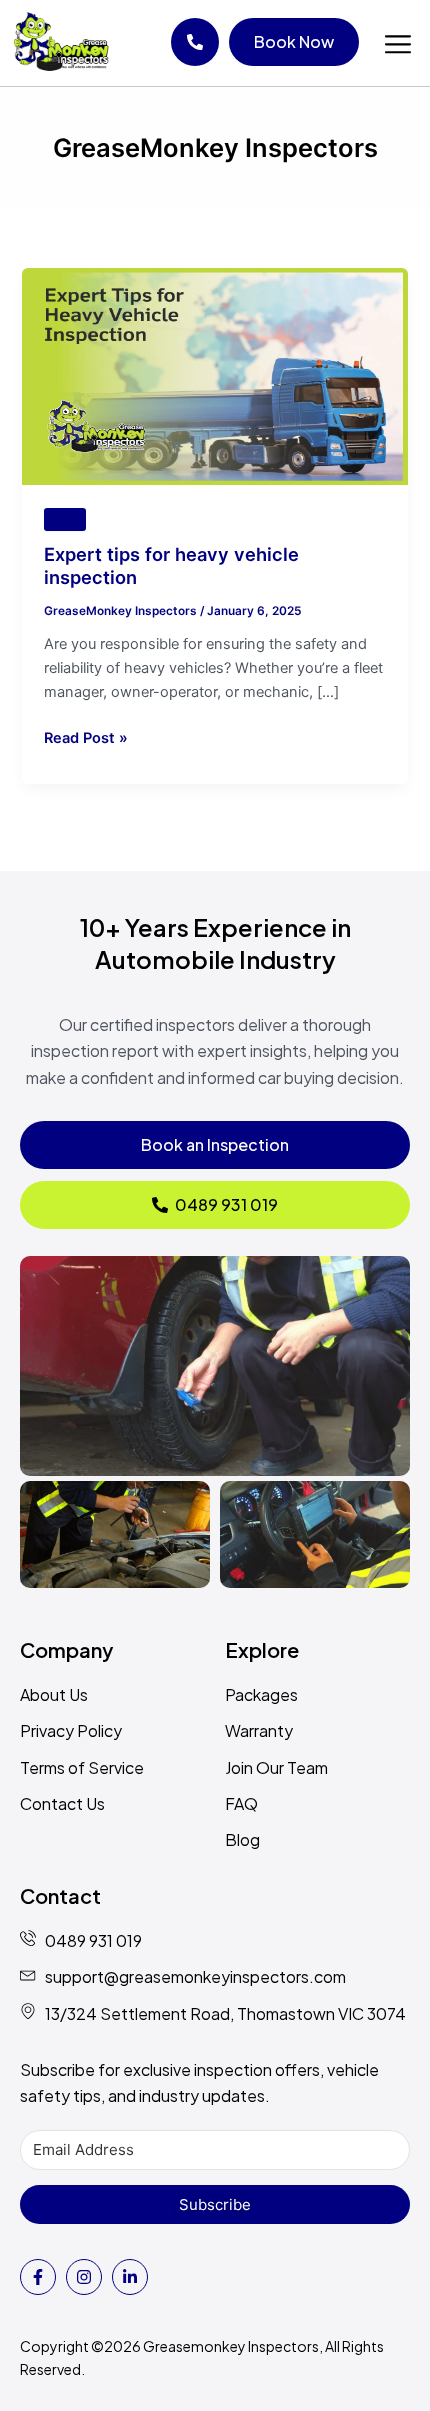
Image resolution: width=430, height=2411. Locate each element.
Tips (65, 519)
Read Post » (86, 736)
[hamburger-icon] (397, 45)
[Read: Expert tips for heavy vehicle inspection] (214, 376)
